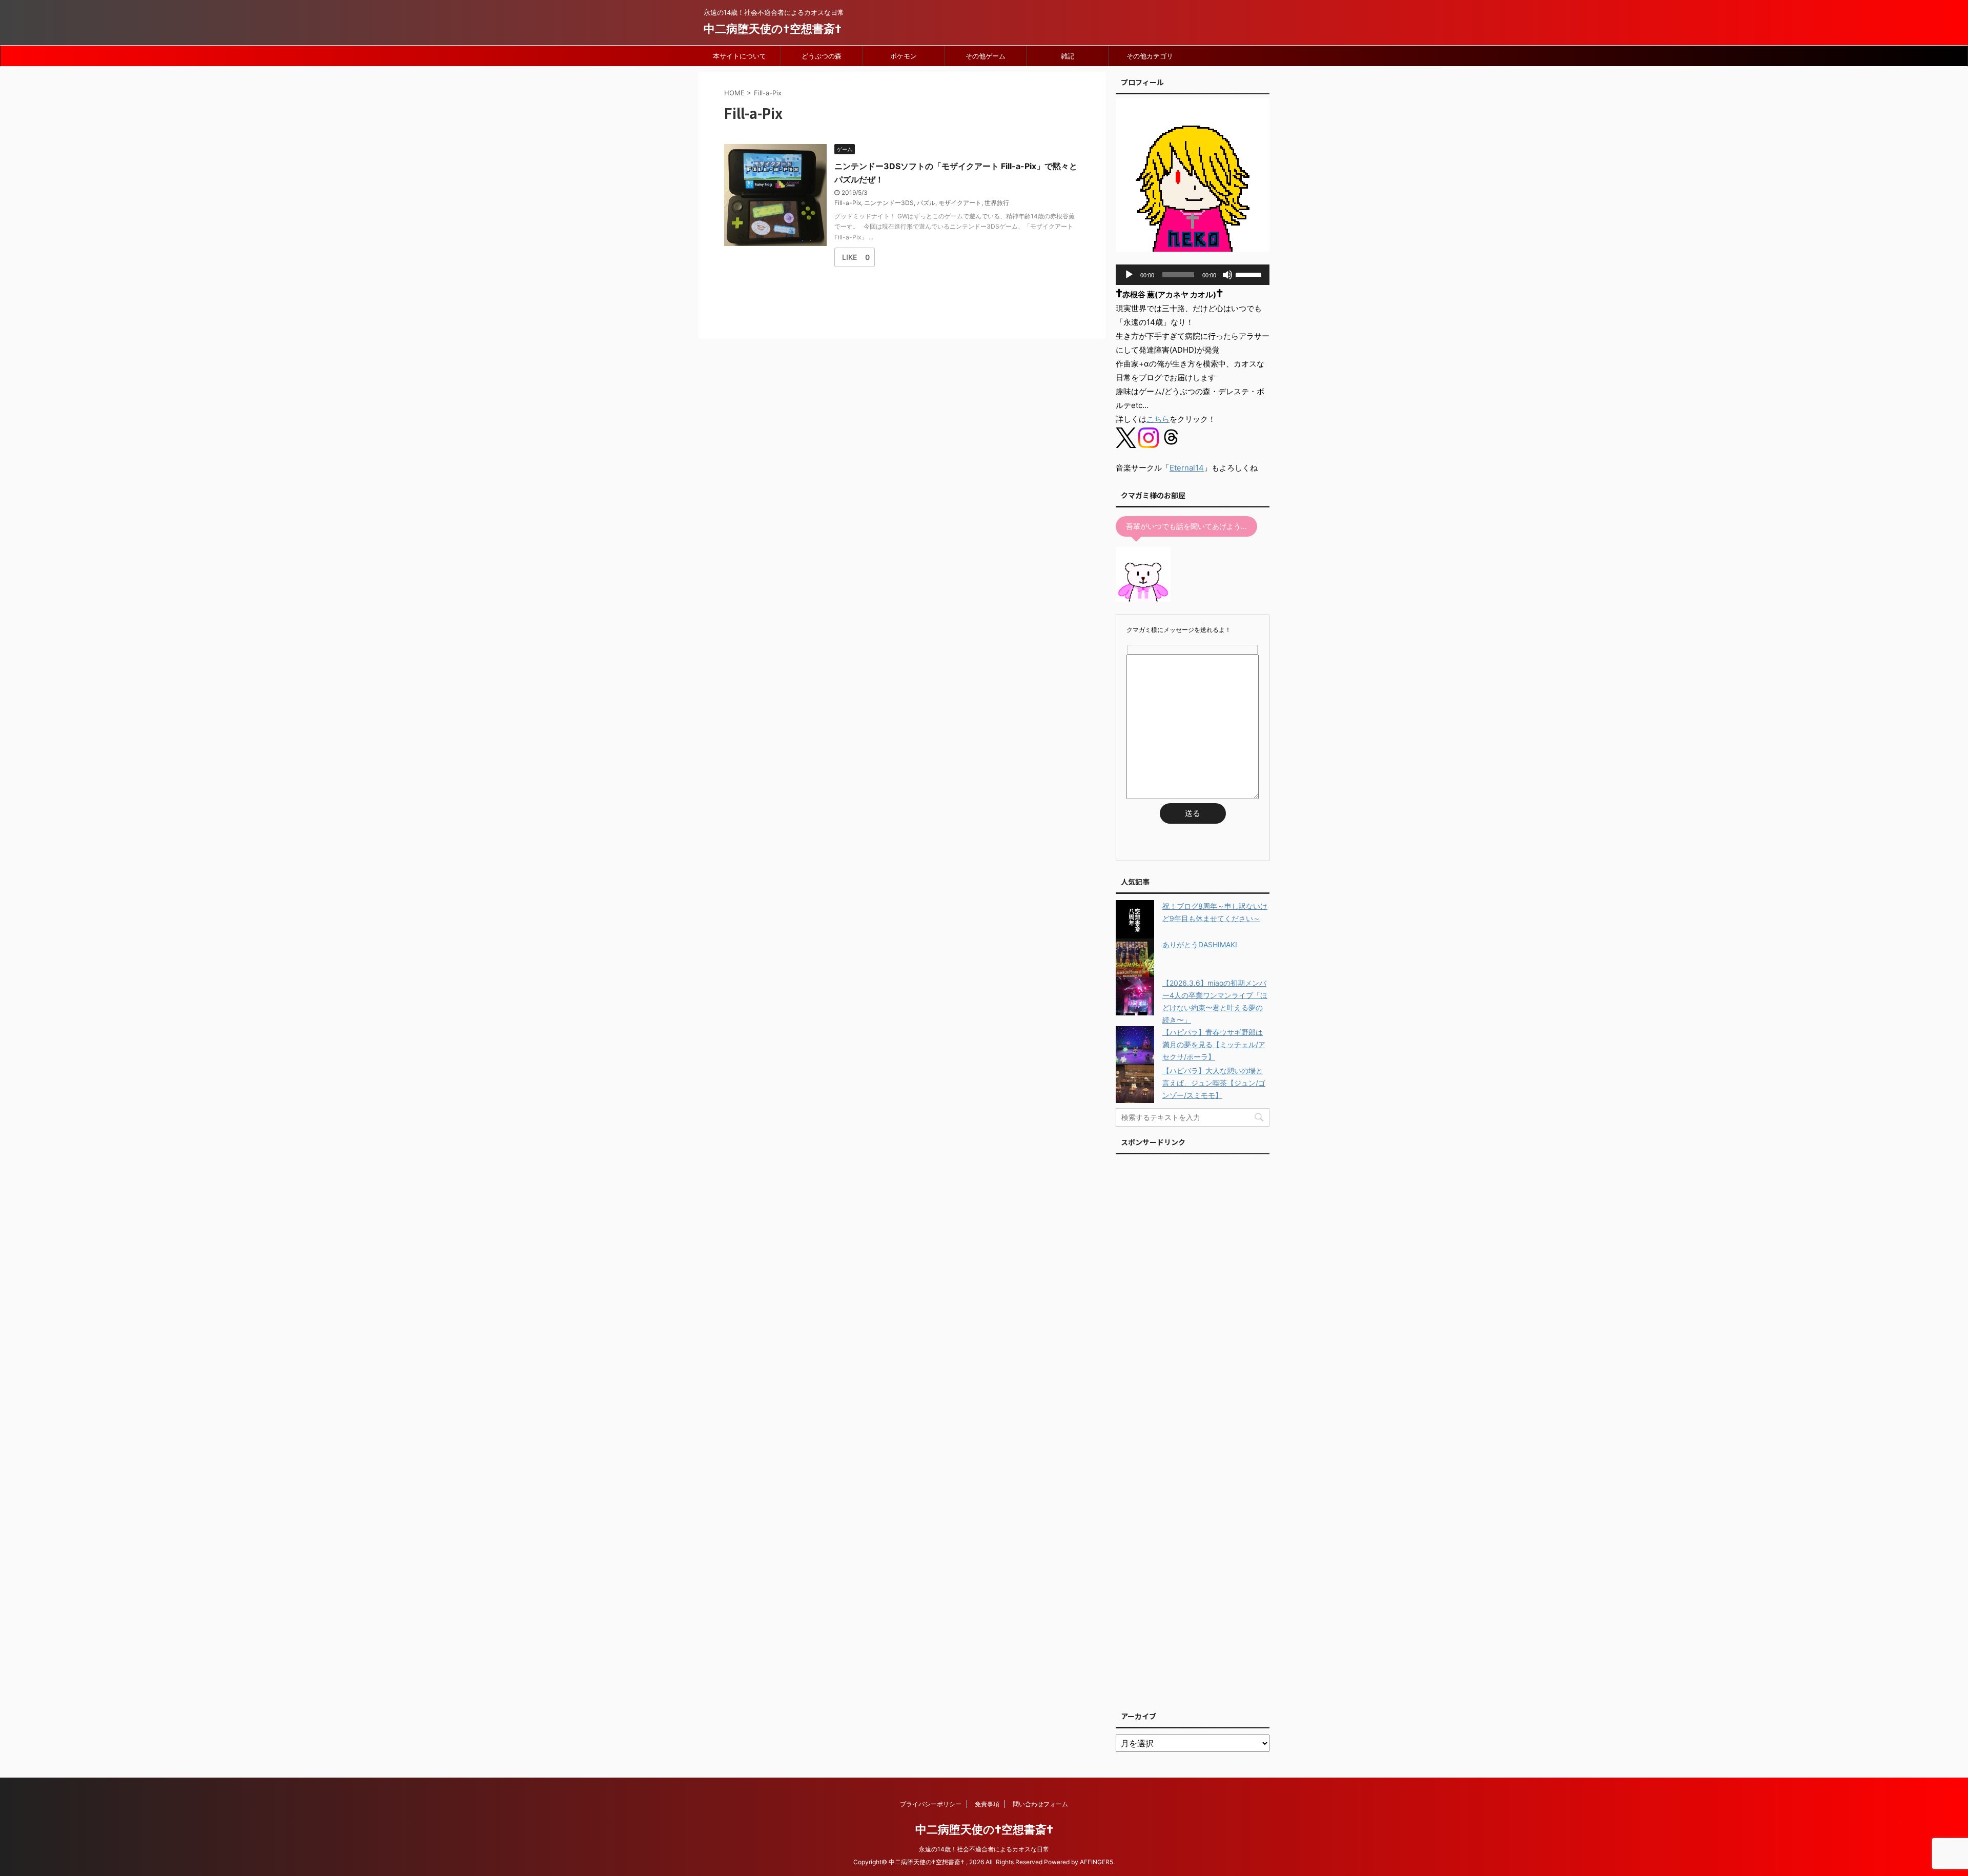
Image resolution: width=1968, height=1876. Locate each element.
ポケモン (904, 56)
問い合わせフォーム (1040, 1804)
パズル (926, 203)
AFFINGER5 (1096, 1862)
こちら (1158, 419)
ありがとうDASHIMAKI (1200, 944)
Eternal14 (1187, 468)
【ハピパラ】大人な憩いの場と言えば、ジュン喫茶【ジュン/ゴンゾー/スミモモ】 (1214, 1083)
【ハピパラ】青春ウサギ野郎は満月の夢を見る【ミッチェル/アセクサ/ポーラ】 (1214, 1044)
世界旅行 (997, 203)
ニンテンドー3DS (889, 203)
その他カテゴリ (1150, 56)
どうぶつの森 (822, 56)
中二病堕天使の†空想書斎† (773, 29)
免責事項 (987, 1804)
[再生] (1129, 275)
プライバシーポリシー (931, 1804)
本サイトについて (740, 56)
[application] (1193, 275)
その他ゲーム (986, 56)
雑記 (1068, 56)
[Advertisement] (1193, 1430)
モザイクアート (960, 203)
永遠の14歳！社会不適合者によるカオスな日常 (984, 1849)
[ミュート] (1227, 275)
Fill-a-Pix (848, 203)
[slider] (1250, 274)
